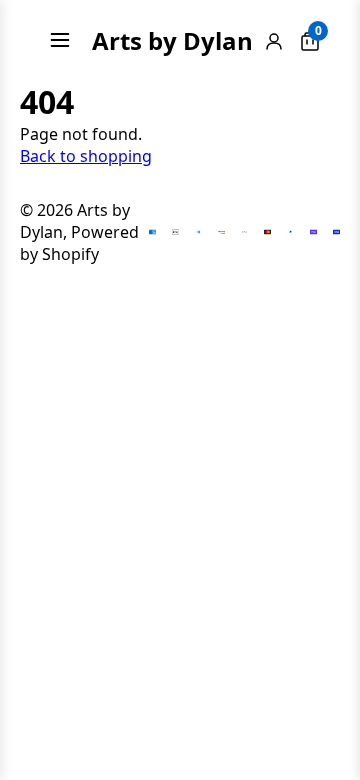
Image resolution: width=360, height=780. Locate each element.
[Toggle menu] (60, 40)
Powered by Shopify (79, 243)
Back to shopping (86, 156)
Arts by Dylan (172, 40)
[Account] (274, 40)
